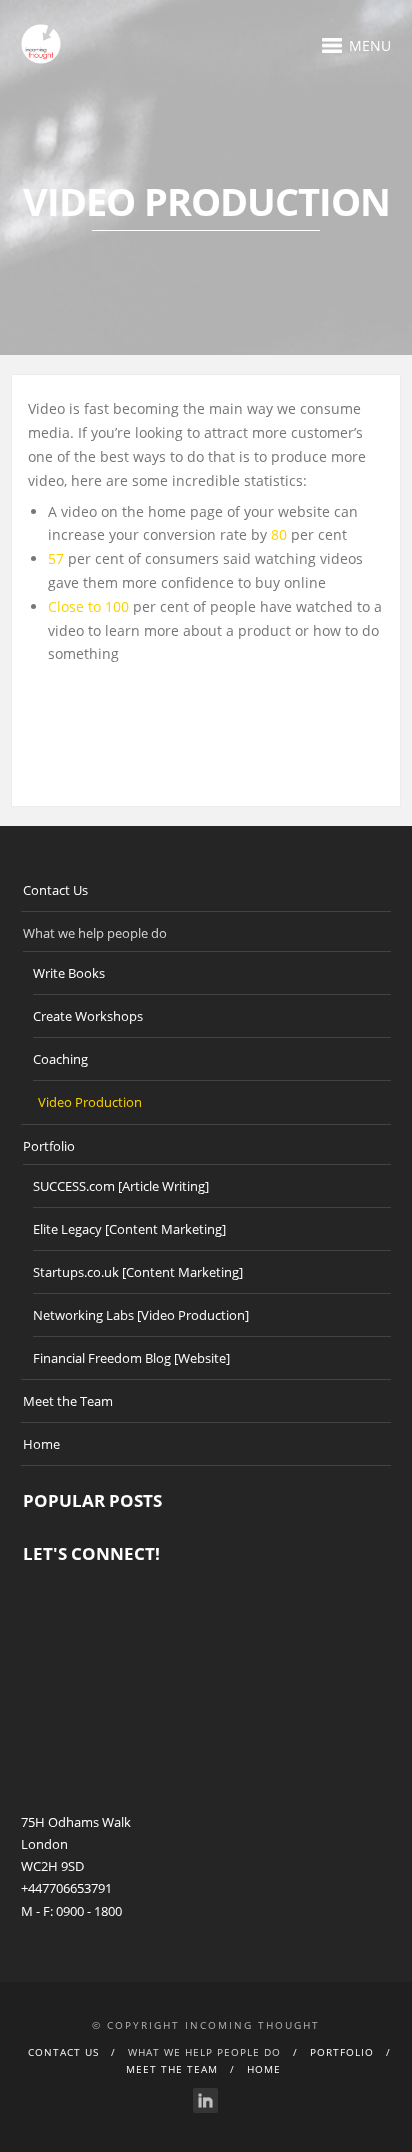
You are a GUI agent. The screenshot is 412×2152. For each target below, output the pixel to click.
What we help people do (95, 933)
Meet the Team (68, 1401)
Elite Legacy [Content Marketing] (129, 1229)
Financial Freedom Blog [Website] (131, 1358)
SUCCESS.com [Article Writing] (121, 1186)
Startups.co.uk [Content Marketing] (138, 1272)
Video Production (90, 1102)
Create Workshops (88, 1016)
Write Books (69, 973)
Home (41, 1444)
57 (58, 558)
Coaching (60, 1059)
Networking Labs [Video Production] (141, 1315)
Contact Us (55, 890)
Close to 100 (90, 606)
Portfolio (49, 1146)
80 (281, 534)
